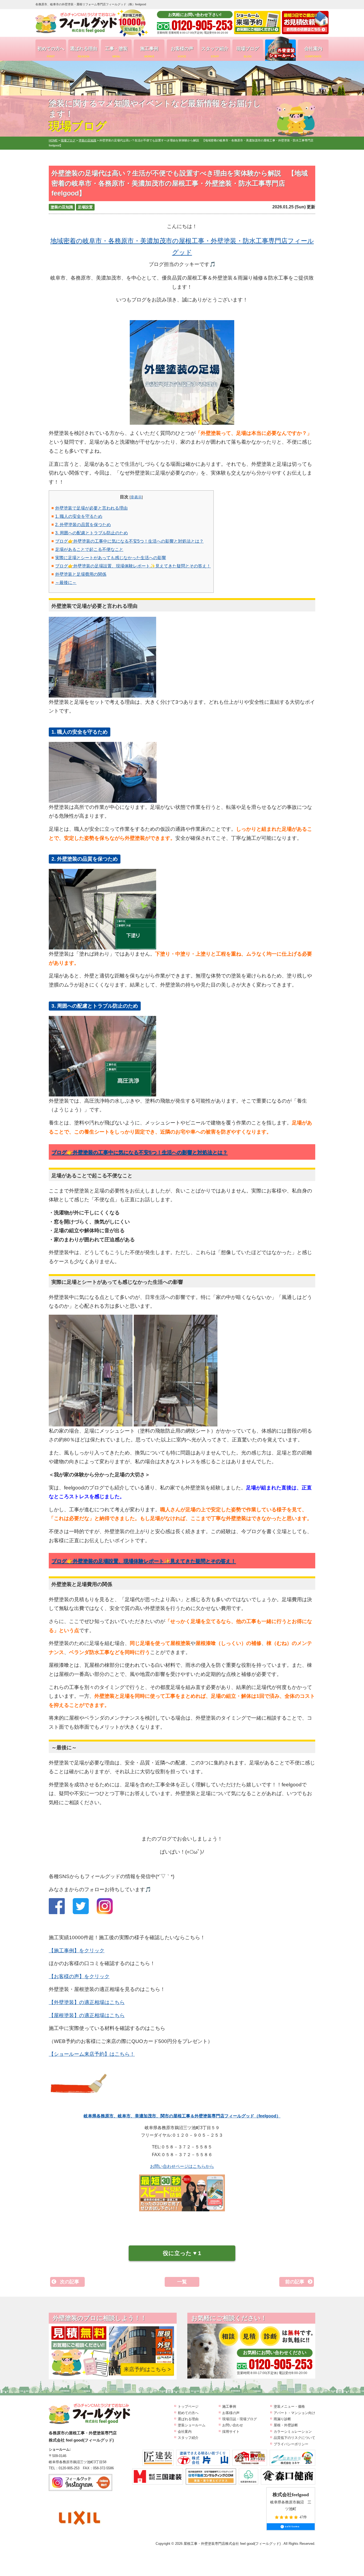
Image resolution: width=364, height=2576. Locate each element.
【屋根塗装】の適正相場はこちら (87, 2015)
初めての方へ (51, 52)
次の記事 (70, 2282)
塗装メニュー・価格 (289, 2406)
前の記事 (295, 2282)
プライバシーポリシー (291, 2444)
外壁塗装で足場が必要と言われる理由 (91, 508)
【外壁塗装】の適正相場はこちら (87, 2002)
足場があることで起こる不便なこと (89, 549)
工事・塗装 (116, 52)
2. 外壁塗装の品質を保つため (83, 525)
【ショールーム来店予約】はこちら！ (92, 2054)
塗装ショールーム (192, 2425)
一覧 (182, 2282)
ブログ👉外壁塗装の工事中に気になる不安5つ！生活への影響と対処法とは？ (129, 541)
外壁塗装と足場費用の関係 (81, 574)
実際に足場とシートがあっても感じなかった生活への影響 (111, 558)
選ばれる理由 (84, 52)
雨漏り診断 (282, 2419)
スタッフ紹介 (215, 52)
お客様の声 (182, 52)
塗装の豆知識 (62, 207)
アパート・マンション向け (294, 2413)
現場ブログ (248, 52)
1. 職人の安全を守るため (79, 516)
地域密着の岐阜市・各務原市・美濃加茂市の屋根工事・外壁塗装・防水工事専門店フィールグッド (182, 247)
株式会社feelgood (291, 2495)
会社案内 (313, 52)
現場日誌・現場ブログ (240, 2419)
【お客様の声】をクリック (79, 1976)
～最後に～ (66, 583)
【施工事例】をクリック (77, 1951)
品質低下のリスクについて (294, 2438)
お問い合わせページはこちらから (182, 2166)
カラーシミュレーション (293, 2432)
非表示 (136, 497)
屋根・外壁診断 (286, 2425)
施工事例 (149, 52)
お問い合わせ (233, 2425)
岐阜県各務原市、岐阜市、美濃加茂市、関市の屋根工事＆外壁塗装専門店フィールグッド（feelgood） (182, 2116)
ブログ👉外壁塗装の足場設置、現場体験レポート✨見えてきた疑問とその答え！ (133, 566)
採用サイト (231, 2432)
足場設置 (85, 207)
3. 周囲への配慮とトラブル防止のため (92, 533)
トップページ (188, 2406)
